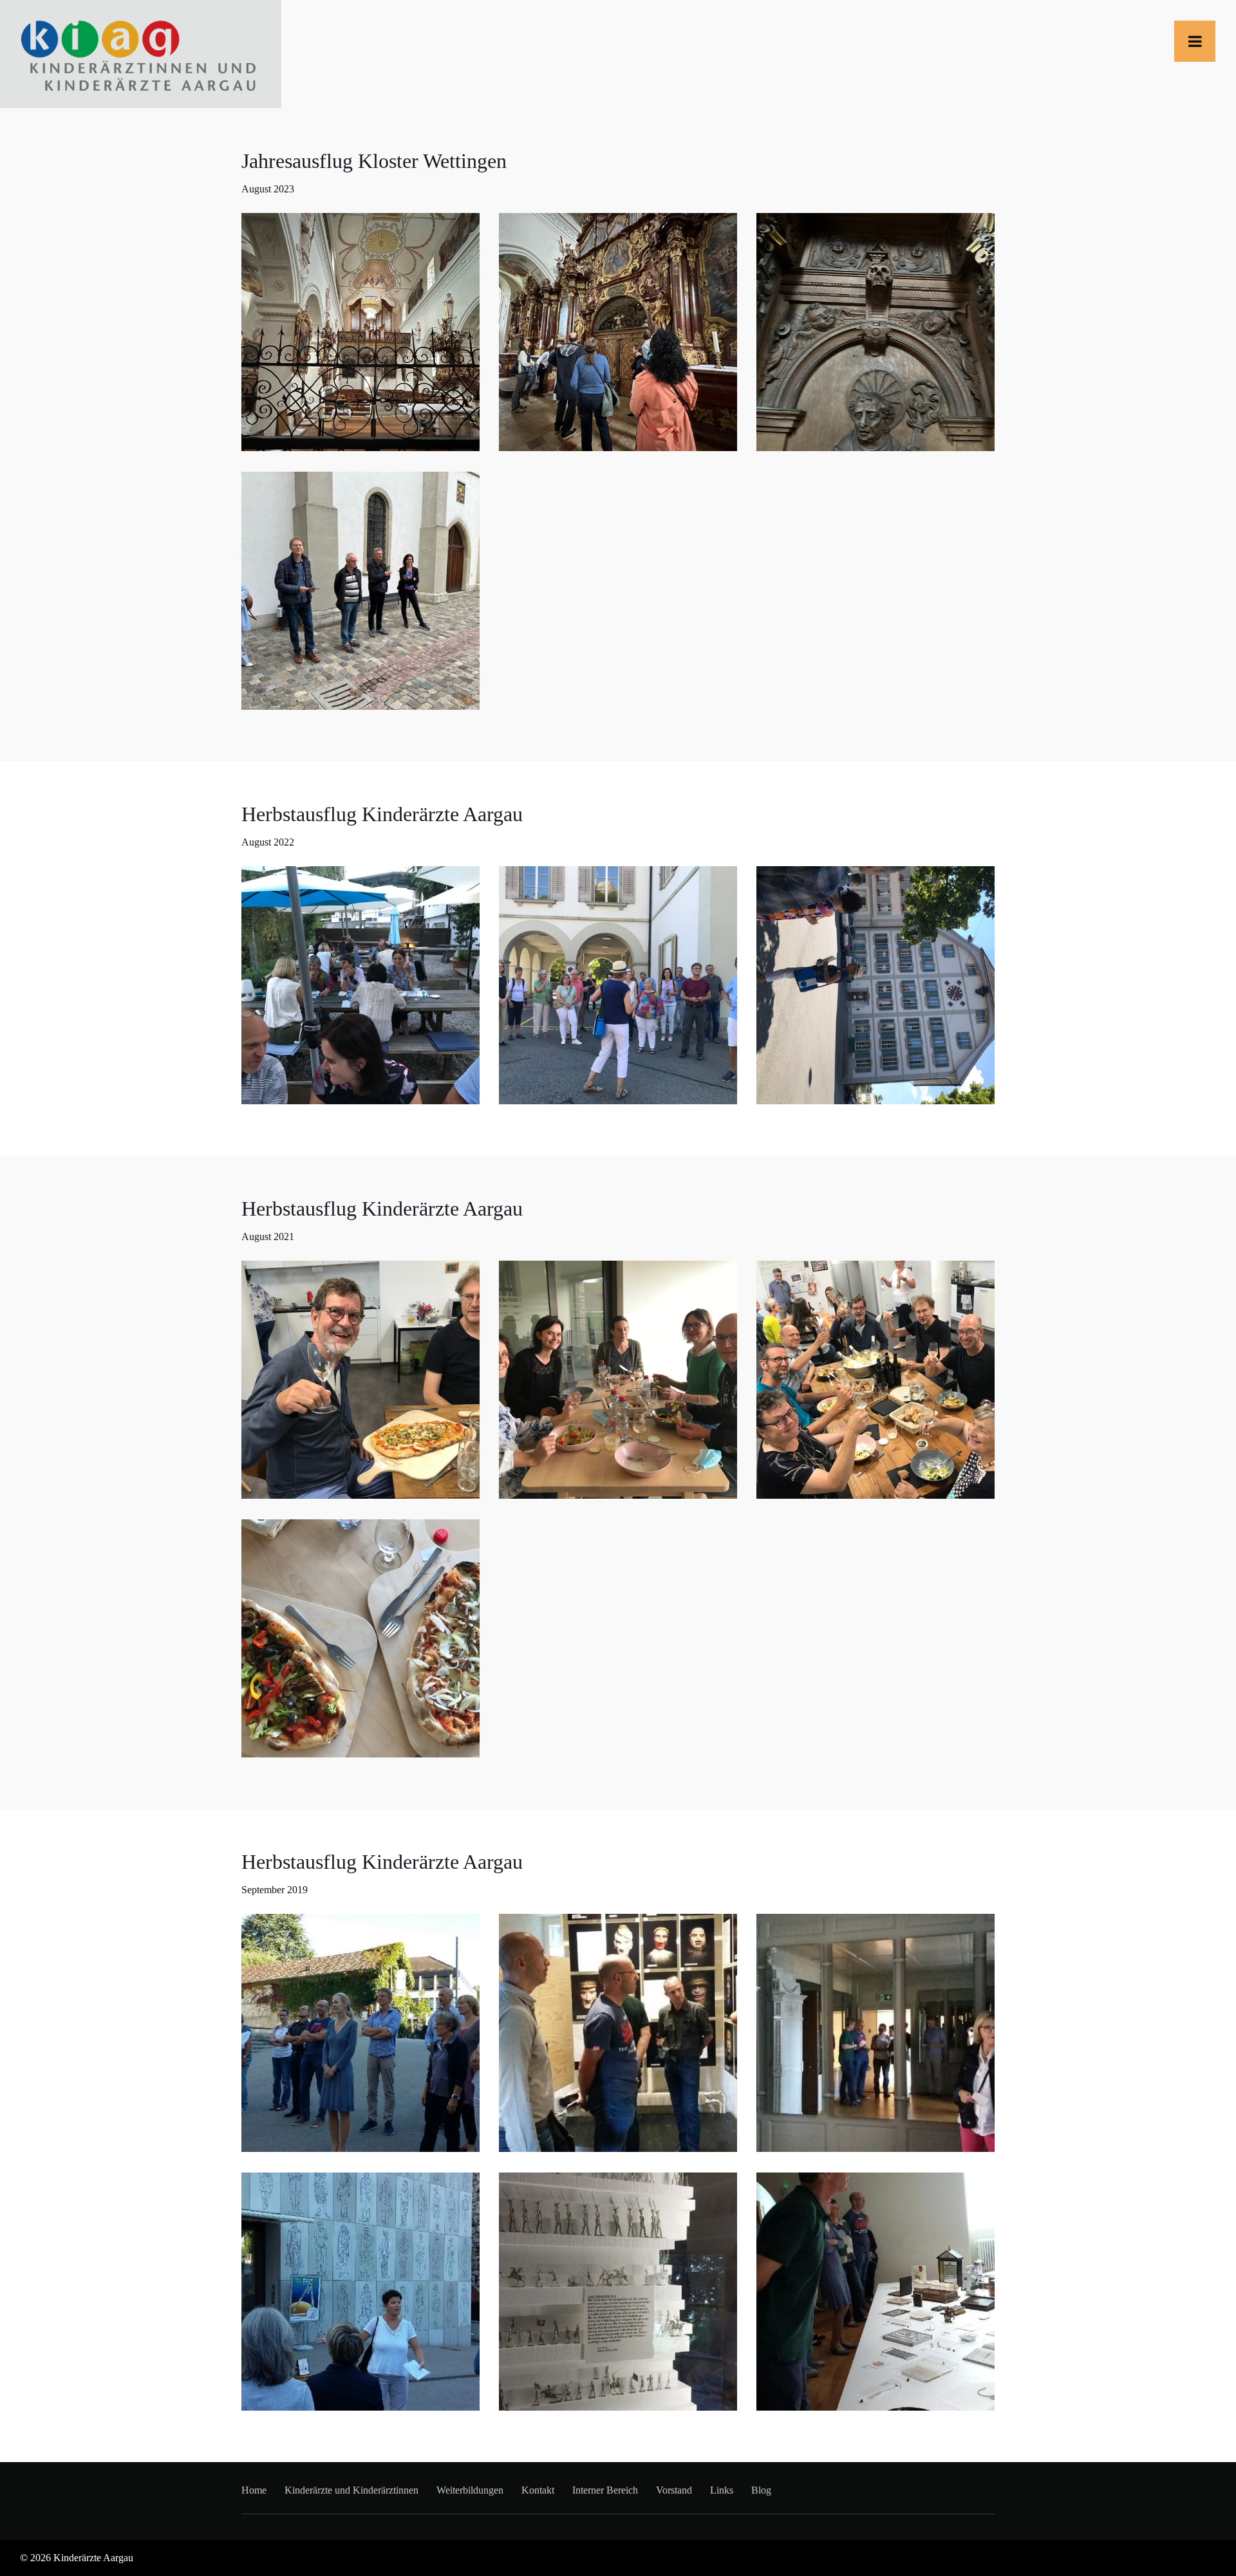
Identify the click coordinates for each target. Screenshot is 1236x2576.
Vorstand (674, 2490)
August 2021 (268, 1237)
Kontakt (538, 2490)
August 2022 (268, 842)
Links (722, 2490)
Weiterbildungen (470, 2490)
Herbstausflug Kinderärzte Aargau (382, 814)
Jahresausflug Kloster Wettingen (374, 161)
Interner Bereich (605, 2490)
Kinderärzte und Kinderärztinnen (351, 2490)
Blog (761, 2490)
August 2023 (268, 189)
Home (254, 2490)
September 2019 (275, 1890)
